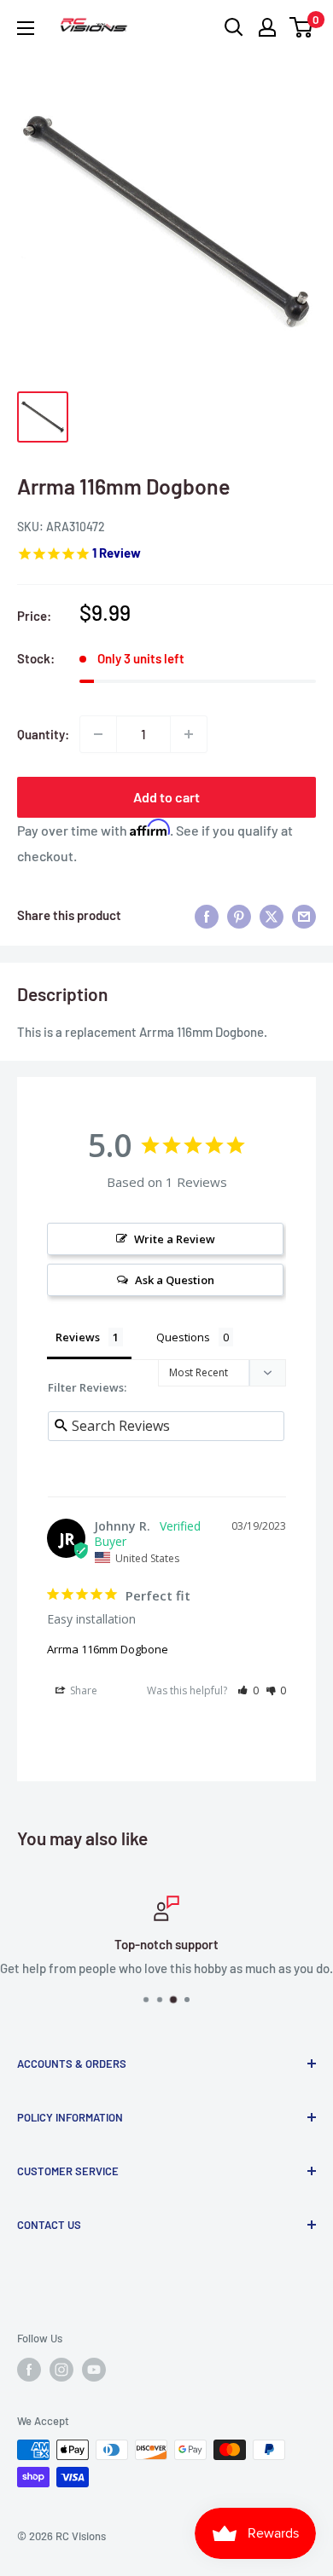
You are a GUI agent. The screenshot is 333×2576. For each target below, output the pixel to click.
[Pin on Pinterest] (239, 915)
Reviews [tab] (78, 1337)
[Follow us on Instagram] (61, 2370)
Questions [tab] (183, 1337)
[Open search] (234, 27)
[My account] (267, 27)
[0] (302, 27)
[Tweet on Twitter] (272, 915)
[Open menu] (26, 28)
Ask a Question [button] (175, 1280)
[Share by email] (304, 915)
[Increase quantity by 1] (189, 734)
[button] (248, 1690)
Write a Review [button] (175, 1239)
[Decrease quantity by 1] (98, 734)
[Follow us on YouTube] (94, 2370)
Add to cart (166, 797)
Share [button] (82, 1690)
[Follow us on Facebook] (29, 2370)
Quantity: (43, 734)
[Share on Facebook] (207, 915)
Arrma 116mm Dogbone (108, 1649)
